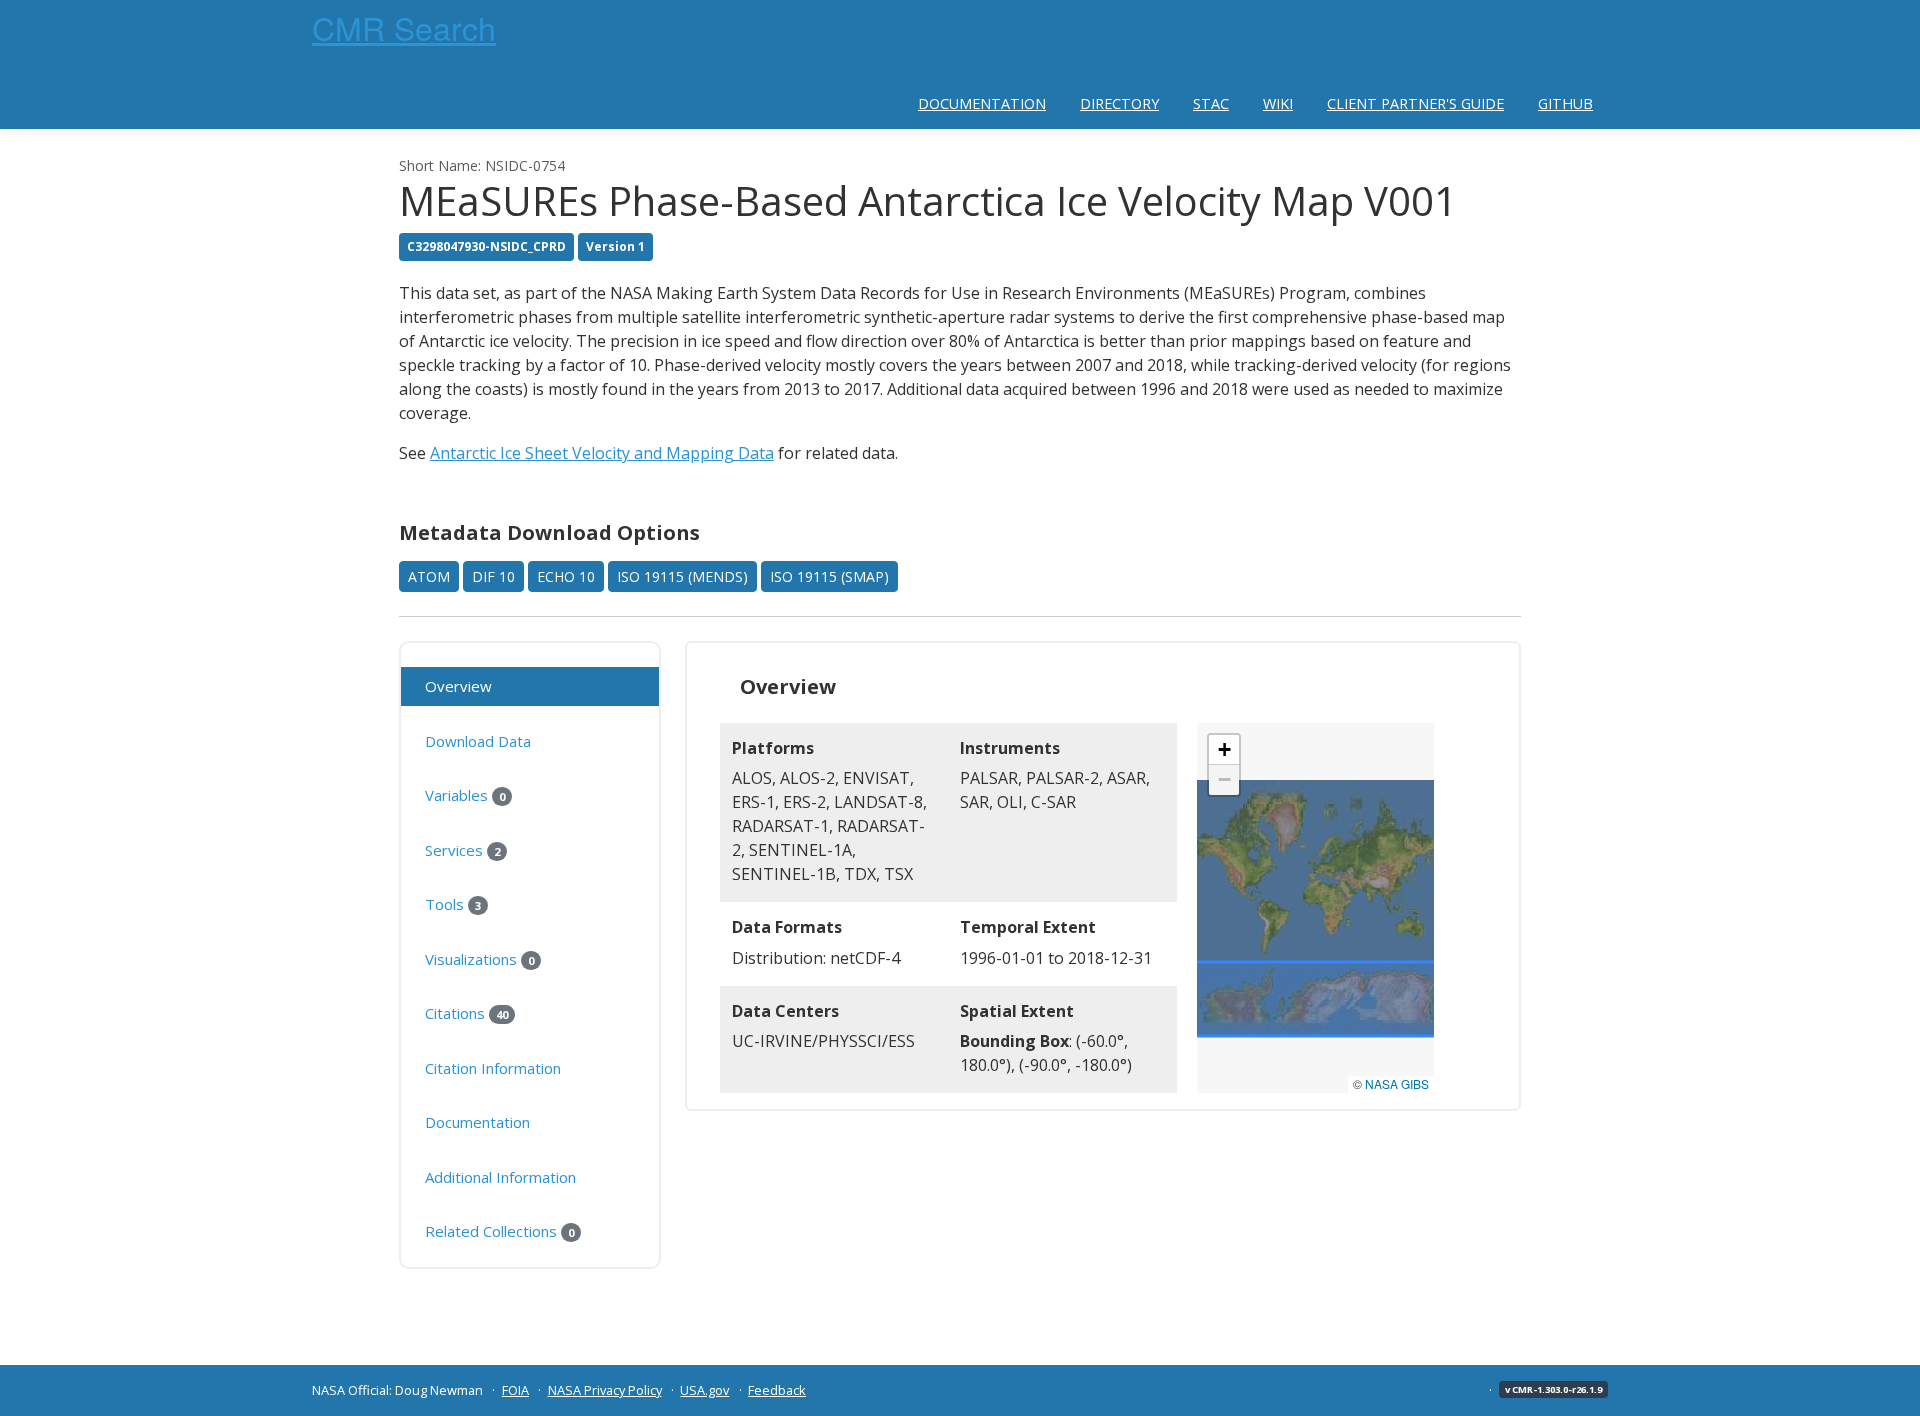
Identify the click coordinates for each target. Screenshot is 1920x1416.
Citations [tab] (466, 1013)
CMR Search (404, 27)
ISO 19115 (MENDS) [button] (682, 576)
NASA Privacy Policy (605, 1390)
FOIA (515, 1390)
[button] (1224, 750)
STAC (1211, 103)
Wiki (1278, 103)
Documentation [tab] (477, 1122)
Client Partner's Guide (1415, 103)
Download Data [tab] (478, 741)
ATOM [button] (429, 576)
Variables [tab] (465, 795)
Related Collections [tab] (499, 1231)
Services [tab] (462, 850)
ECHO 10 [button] (566, 576)
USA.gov (704, 1390)
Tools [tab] (453, 904)
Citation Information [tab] (493, 1068)
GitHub (1565, 103)
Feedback (777, 1390)
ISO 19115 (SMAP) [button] (829, 576)
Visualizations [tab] (479, 959)
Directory (1119, 103)
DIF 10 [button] (493, 576)
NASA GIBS (1397, 1083)
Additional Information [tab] (500, 1177)
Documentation (982, 103)
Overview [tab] (458, 686)
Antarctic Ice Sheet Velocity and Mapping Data (602, 453)
